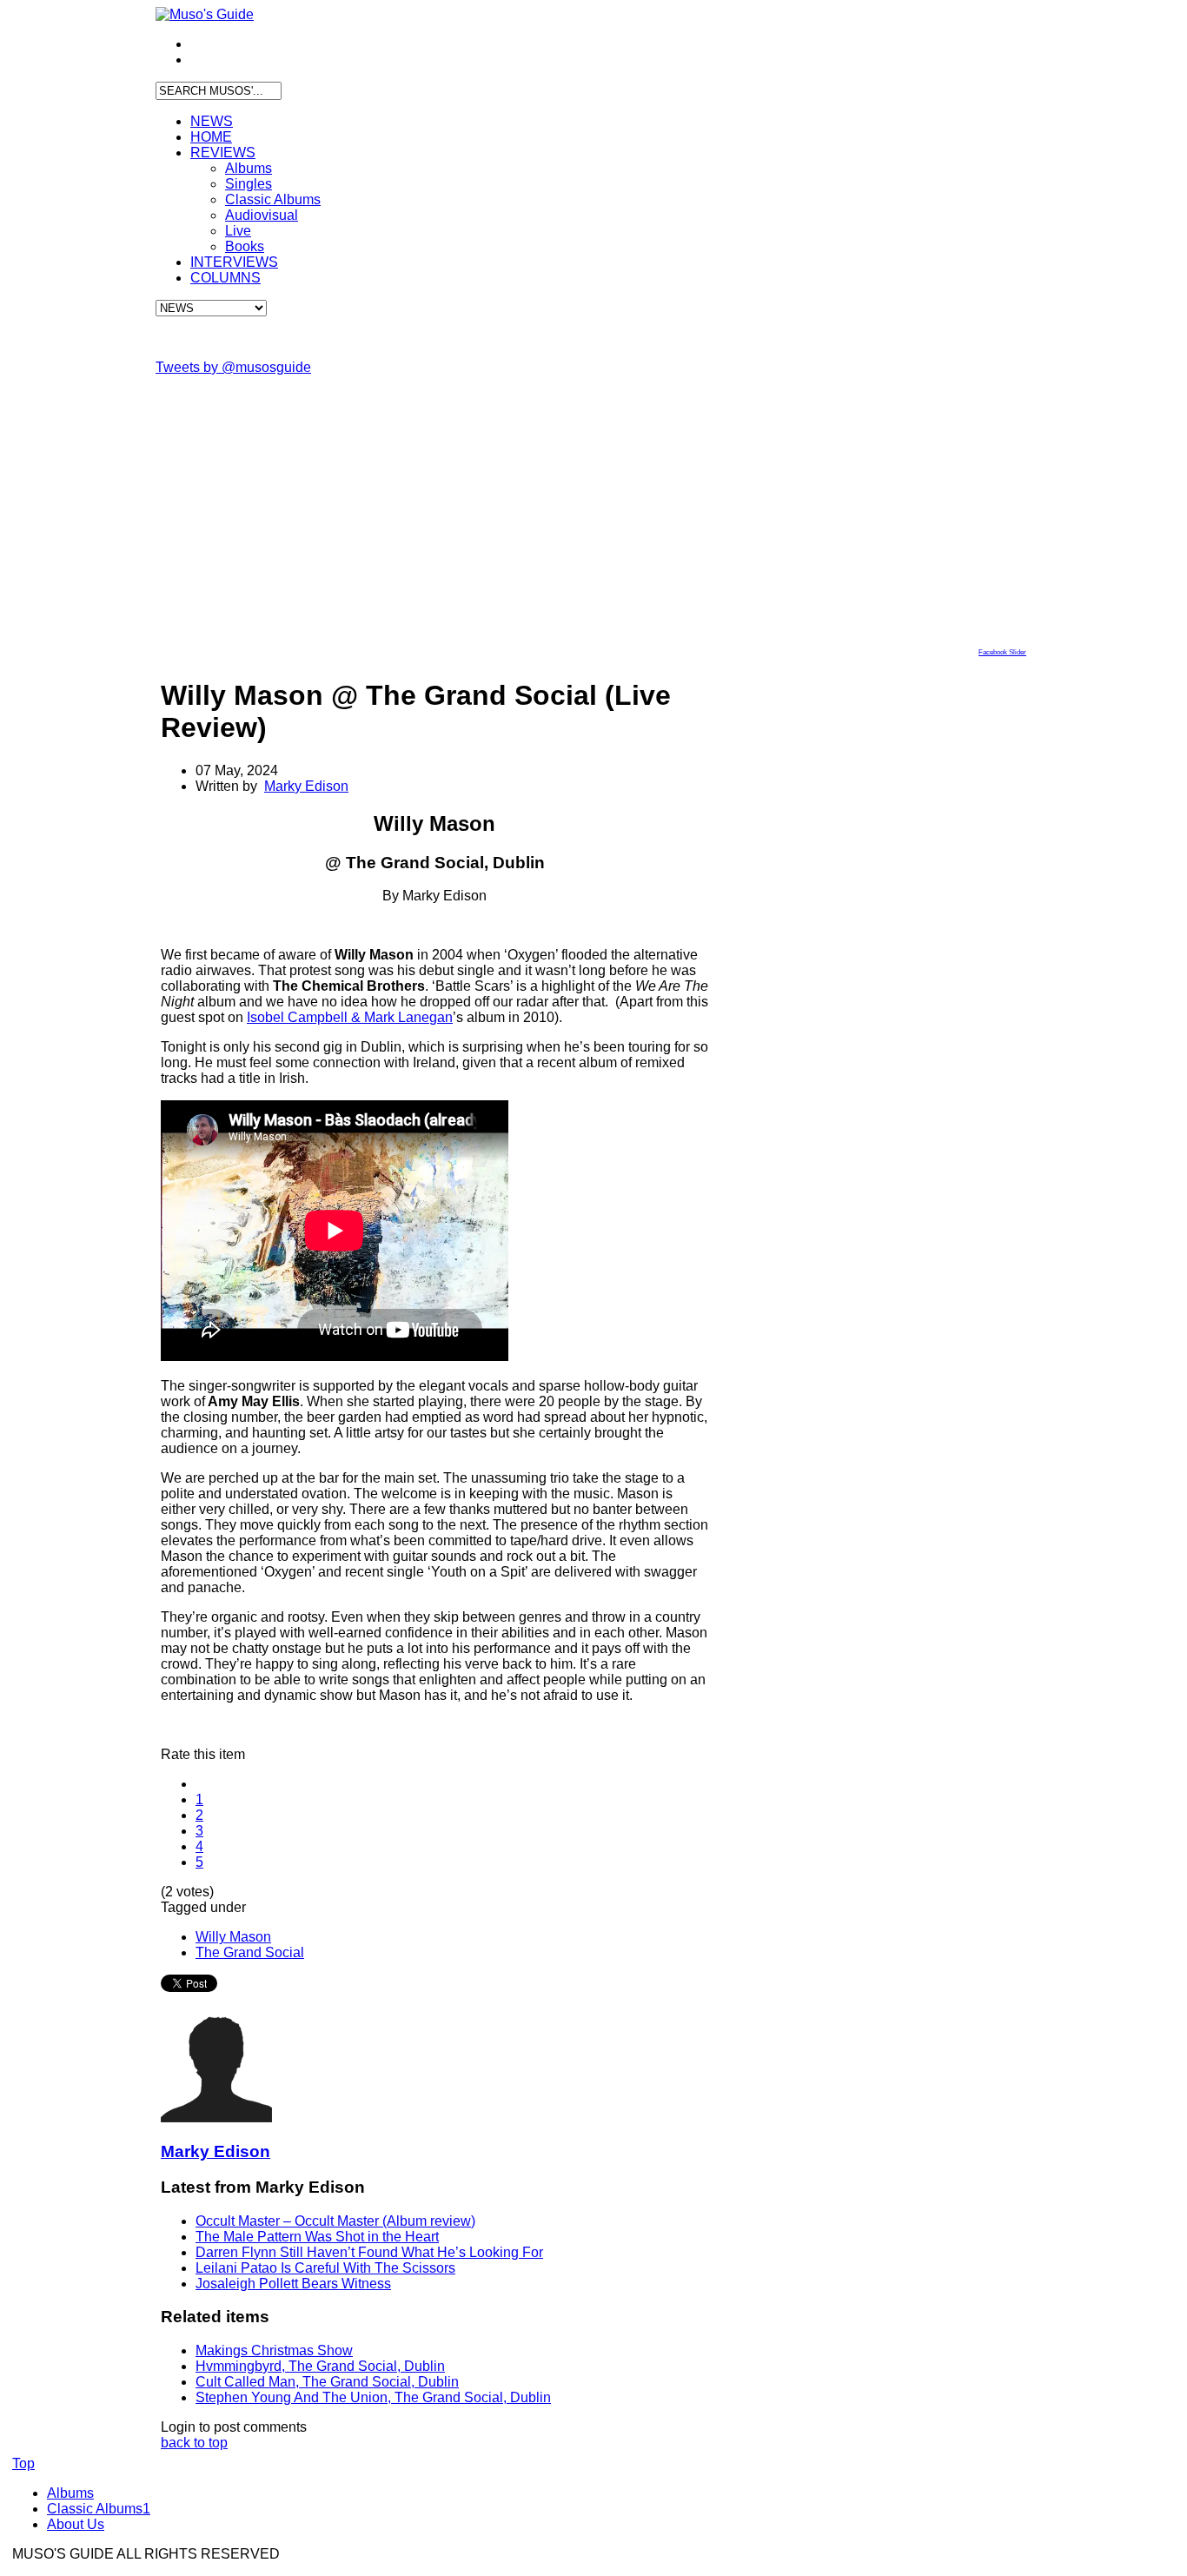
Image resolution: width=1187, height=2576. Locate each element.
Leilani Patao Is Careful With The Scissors (325, 2268)
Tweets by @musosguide (233, 367)
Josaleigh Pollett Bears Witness (293, 2284)
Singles (249, 184)
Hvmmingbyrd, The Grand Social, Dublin (320, 2366)
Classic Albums (273, 199)
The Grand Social (250, 1952)
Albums (249, 168)
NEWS (212, 121)
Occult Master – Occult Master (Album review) (335, 2221)
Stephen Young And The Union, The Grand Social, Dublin (373, 2397)
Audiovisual (262, 215)
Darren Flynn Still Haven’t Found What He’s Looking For (369, 2252)
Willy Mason (233, 1937)
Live (238, 231)
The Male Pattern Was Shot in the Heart (317, 2237)
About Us (76, 2524)
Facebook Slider (1002, 652)
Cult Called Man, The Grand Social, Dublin (327, 2382)
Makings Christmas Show (274, 2350)
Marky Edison (306, 786)
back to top (194, 2443)
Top (23, 2463)
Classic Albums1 (99, 2509)
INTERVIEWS (234, 262)
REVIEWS (223, 153)
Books (245, 246)
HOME (211, 137)
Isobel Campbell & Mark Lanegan (350, 1017)
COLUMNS (225, 278)
